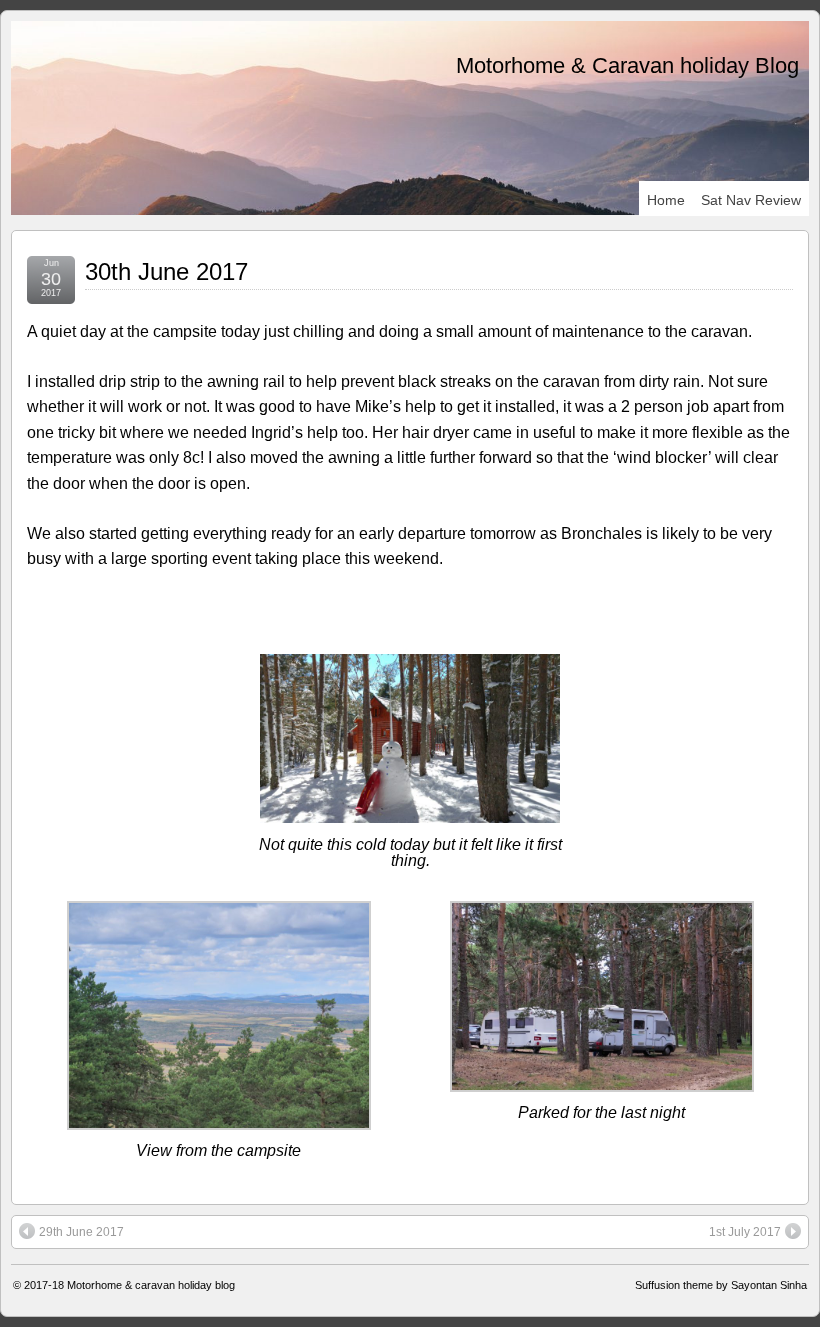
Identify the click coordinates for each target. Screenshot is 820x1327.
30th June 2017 (166, 271)
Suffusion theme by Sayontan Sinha (721, 1285)
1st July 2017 (745, 1232)
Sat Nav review (751, 200)
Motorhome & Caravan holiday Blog (627, 65)
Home (666, 200)
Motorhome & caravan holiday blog (151, 1285)
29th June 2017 (81, 1232)
